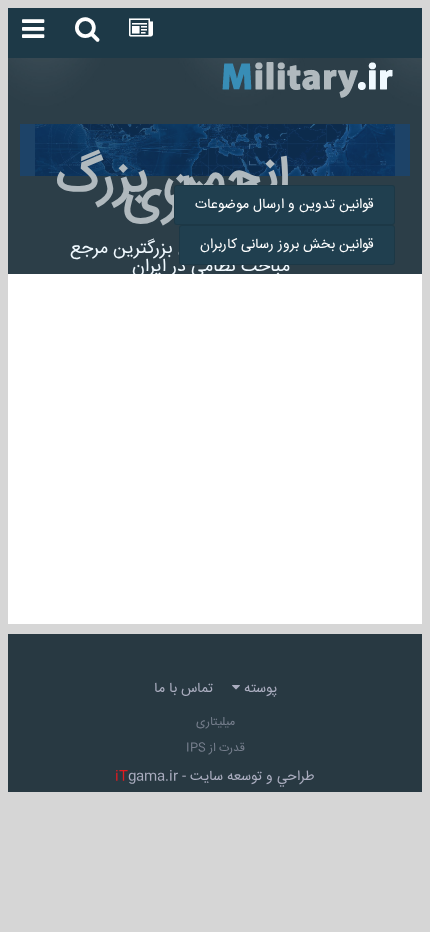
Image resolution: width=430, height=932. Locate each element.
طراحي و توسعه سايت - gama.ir (215, 777)
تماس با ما (183, 689)
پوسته (258, 689)
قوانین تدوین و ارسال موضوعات (284, 205)
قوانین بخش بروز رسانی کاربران (287, 245)
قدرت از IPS (215, 748)
